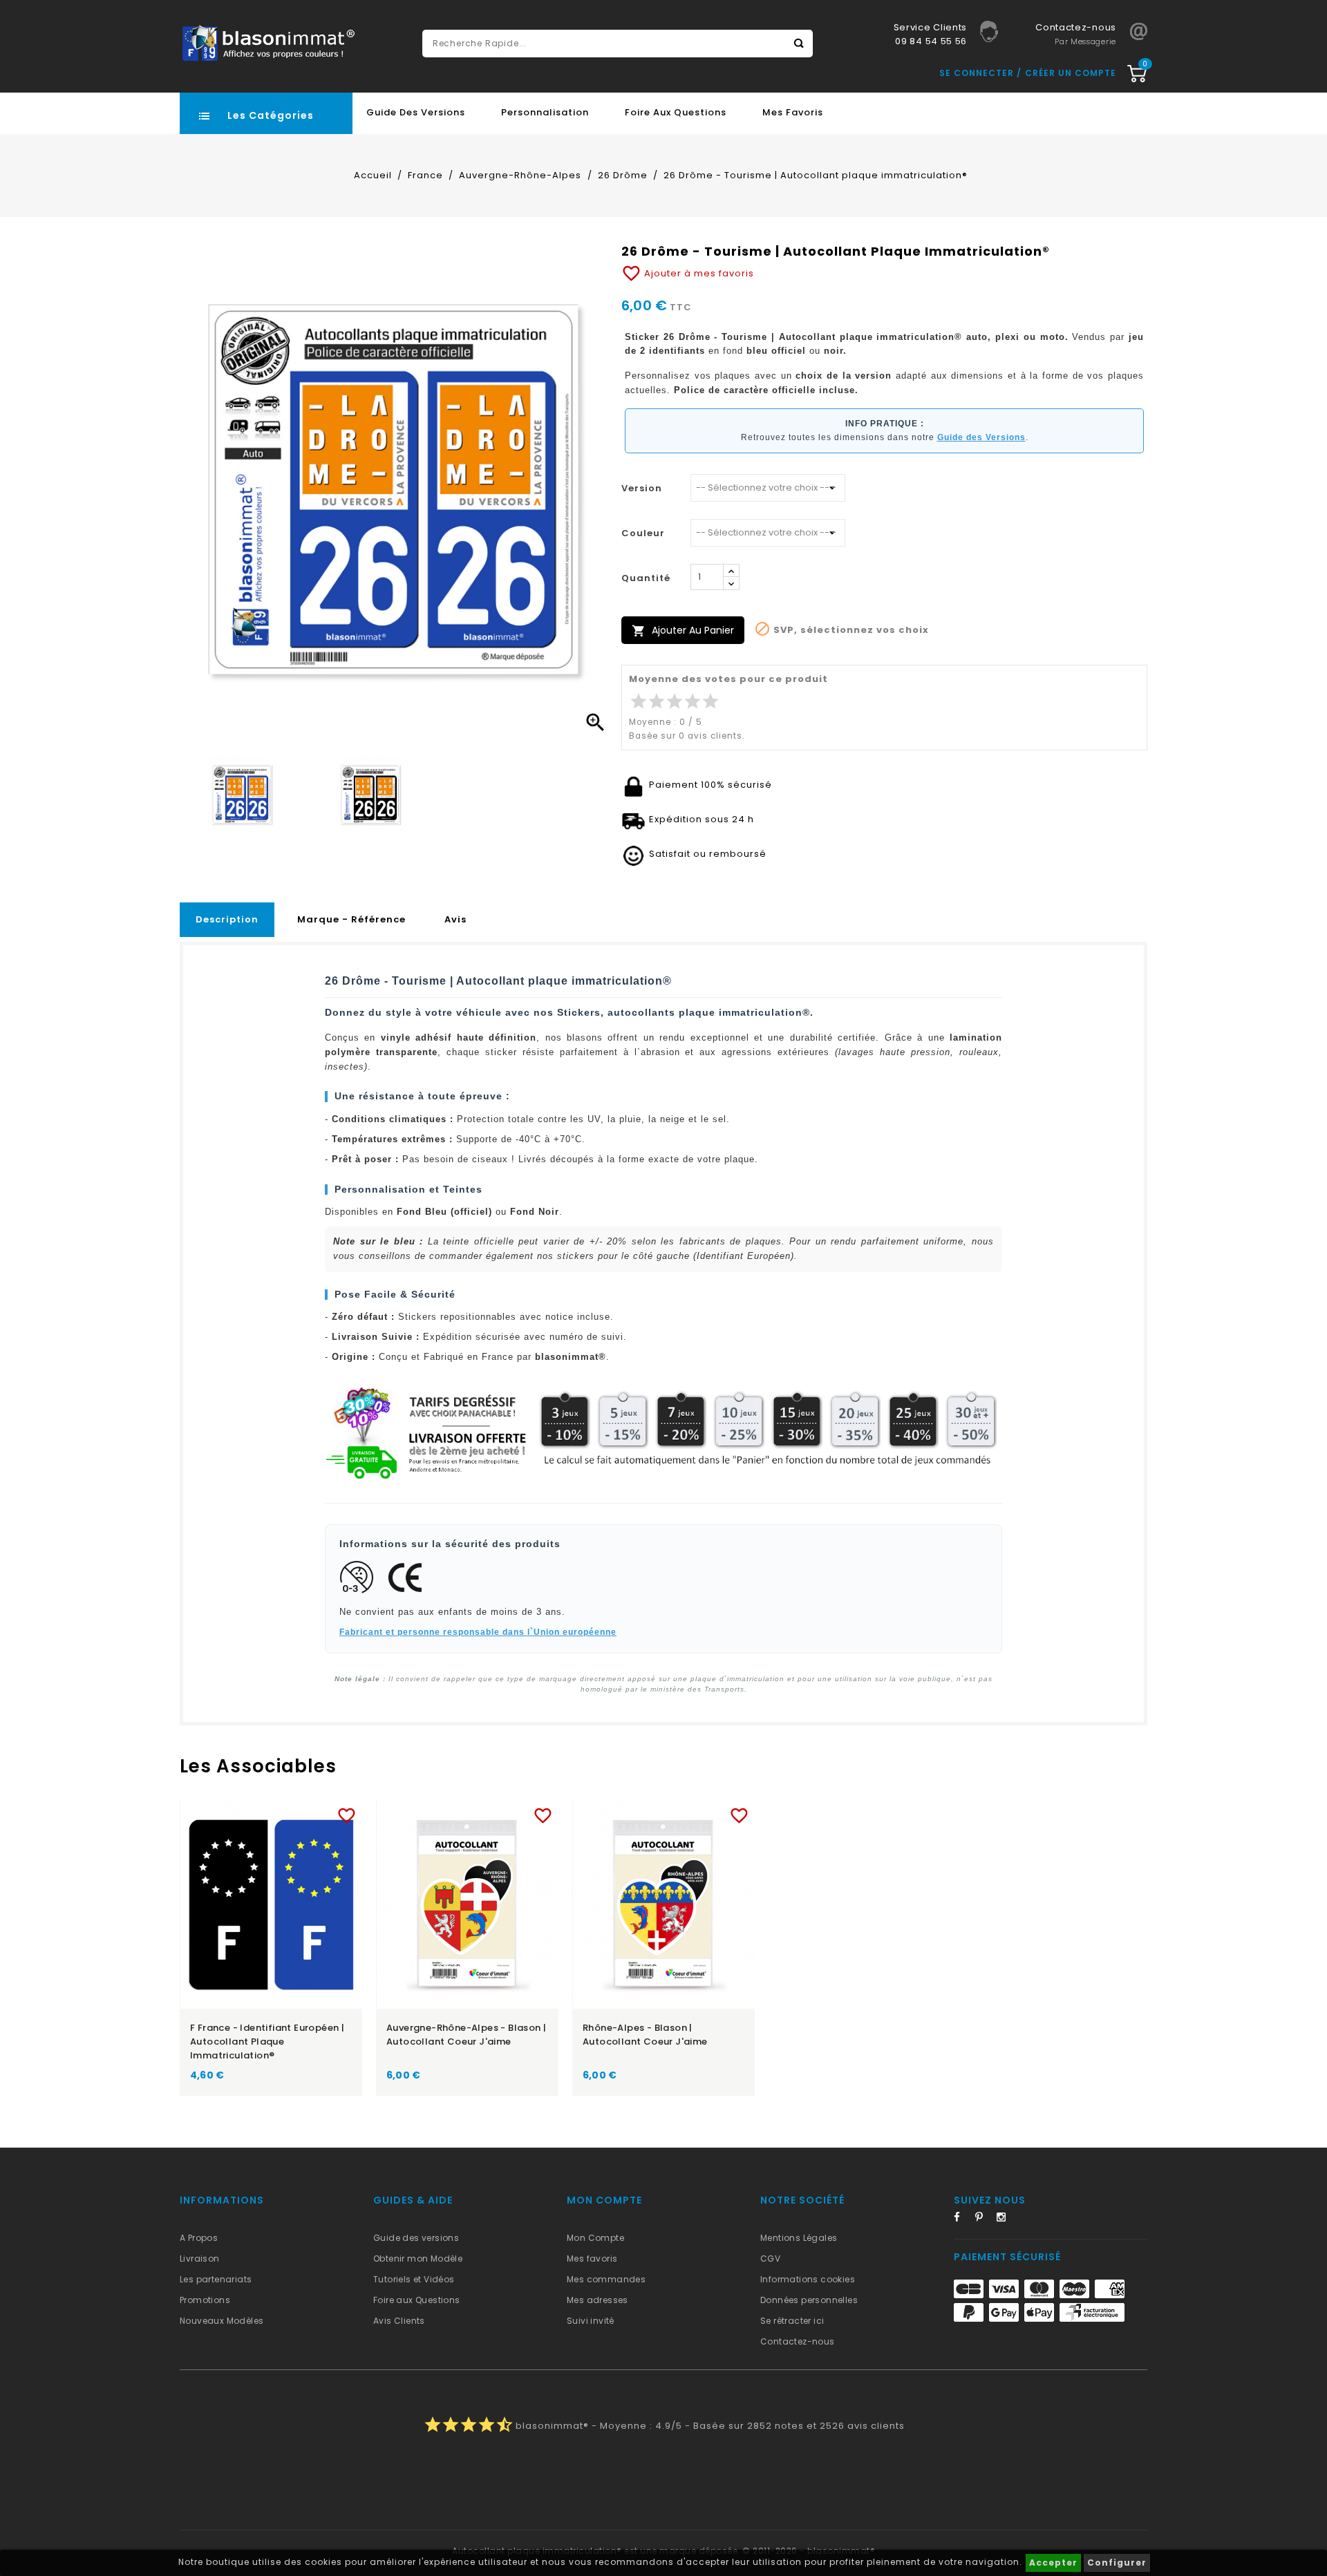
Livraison (200, 2258)
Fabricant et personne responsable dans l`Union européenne (478, 1632)
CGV (770, 2258)
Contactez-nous (798, 2341)
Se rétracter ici (792, 2321)
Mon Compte (595, 2238)
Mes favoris (793, 112)
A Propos (199, 2238)
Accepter (1053, 2563)
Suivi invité (591, 2321)
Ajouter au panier (683, 631)
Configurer (1117, 2563)
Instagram (1006, 2219)
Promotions (205, 2300)
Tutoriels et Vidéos (414, 2279)
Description (227, 919)
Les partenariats (216, 2279)
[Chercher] (799, 44)
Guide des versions (416, 2238)
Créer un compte (1071, 73)
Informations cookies (808, 2279)
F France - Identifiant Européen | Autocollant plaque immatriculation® (267, 2042)
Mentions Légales (799, 2238)
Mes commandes (606, 2279)
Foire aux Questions (676, 112)
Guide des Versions (416, 112)
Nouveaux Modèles (222, 2321)
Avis (455, 919)
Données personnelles (809, 2300)
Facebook (963, 2219)
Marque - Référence (351, 919)
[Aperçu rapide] (284, 1813)
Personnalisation (545, 112)
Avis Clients (399, 2321)
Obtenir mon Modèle (418, 2258)
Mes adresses (597, 2300)
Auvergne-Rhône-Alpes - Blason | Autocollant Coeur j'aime (466, 2035)
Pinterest (984, 2219)
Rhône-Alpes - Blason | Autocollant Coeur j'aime (645, 2035)
